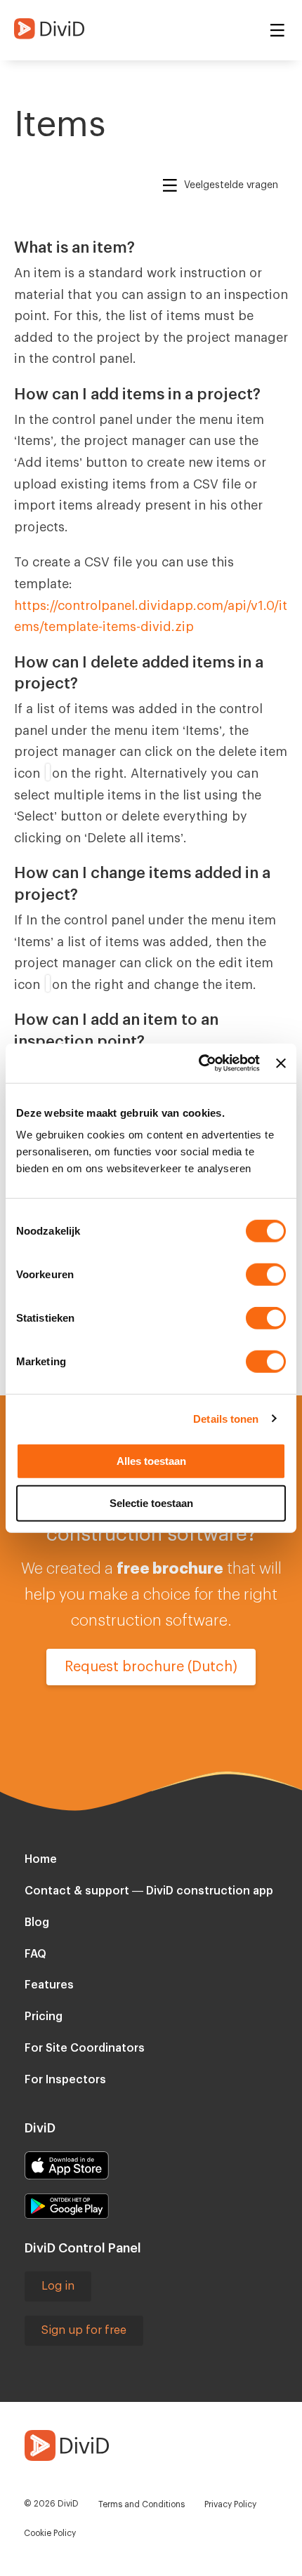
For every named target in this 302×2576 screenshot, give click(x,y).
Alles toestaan (151, 1461)
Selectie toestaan (151, 1502)
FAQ (35, 1954)
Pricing (44, 2017)
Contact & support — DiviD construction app (149, 1891)
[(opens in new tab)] (67, 2165)
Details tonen (226, 1418)
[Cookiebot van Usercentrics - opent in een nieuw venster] (199, 1063)
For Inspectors (65, 2080)
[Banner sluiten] (281, 1063)
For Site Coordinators (85, 2048)
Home (41, 1859)
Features (49, 1985)
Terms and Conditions (142, 2504)
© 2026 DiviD (51, 2504)
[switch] (266, 1275)
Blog (37, 1923)
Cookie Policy (50, 2533)
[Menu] (277, 31)
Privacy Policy (230, 2504)
